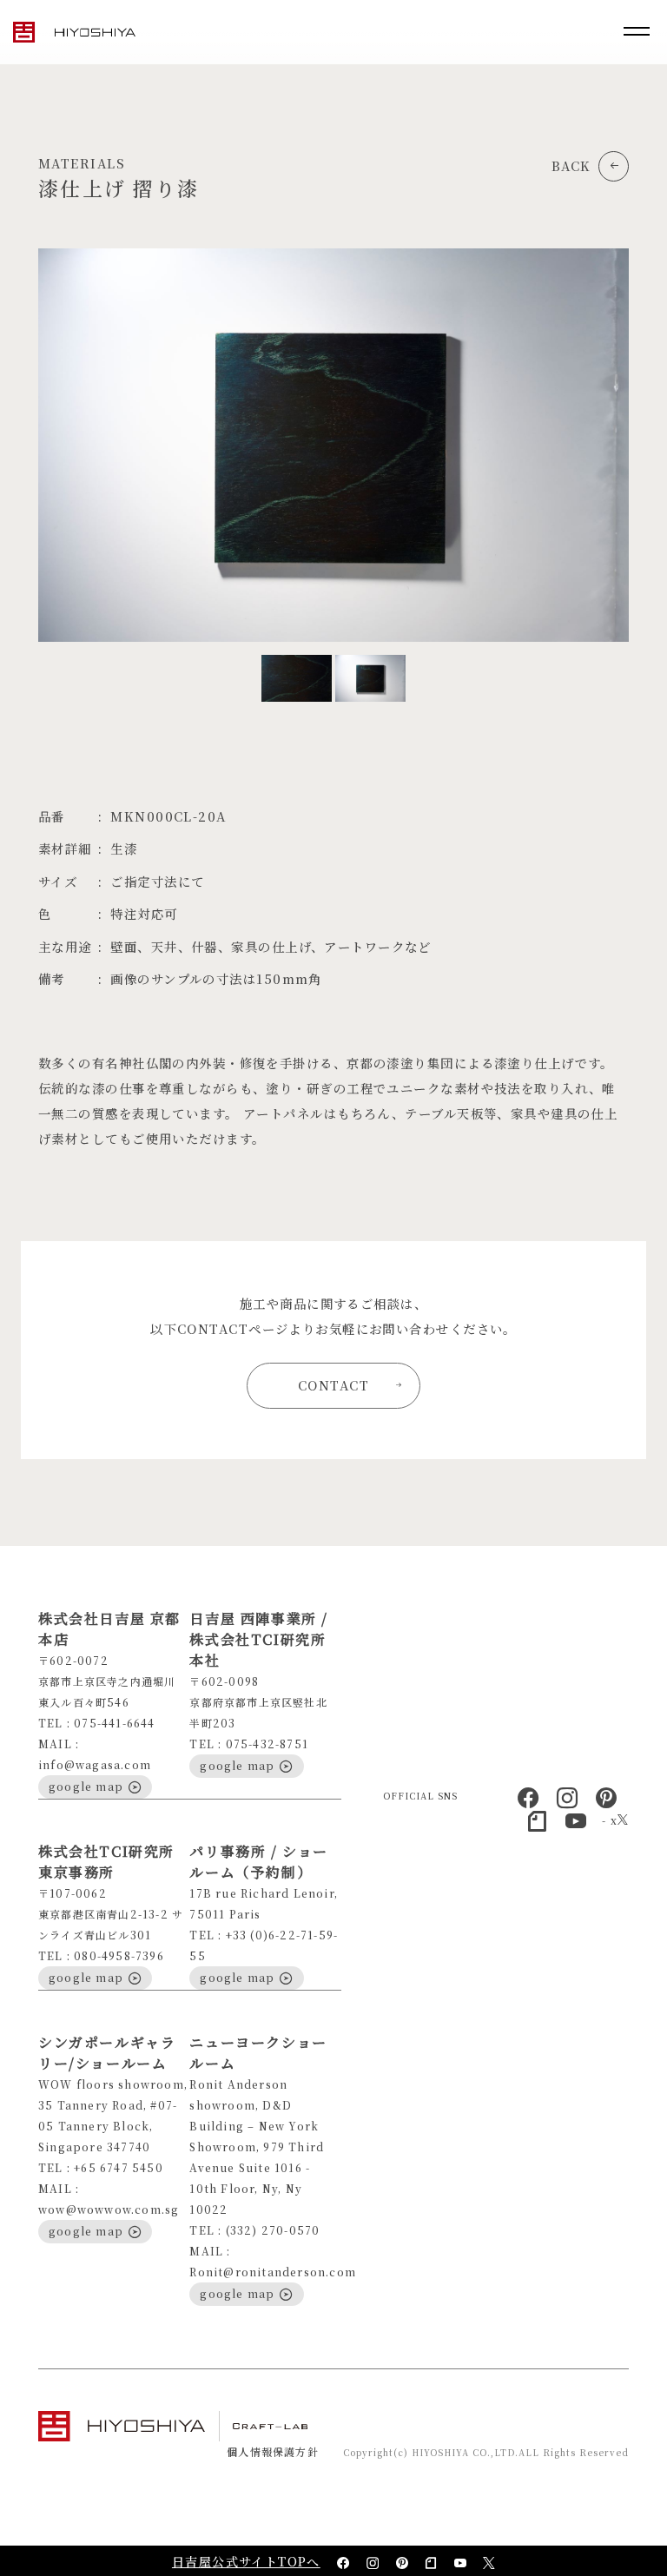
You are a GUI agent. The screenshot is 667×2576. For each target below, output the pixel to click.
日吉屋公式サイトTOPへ (246, 2561)
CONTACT (333, 1385)
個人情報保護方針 (273, 2451)
